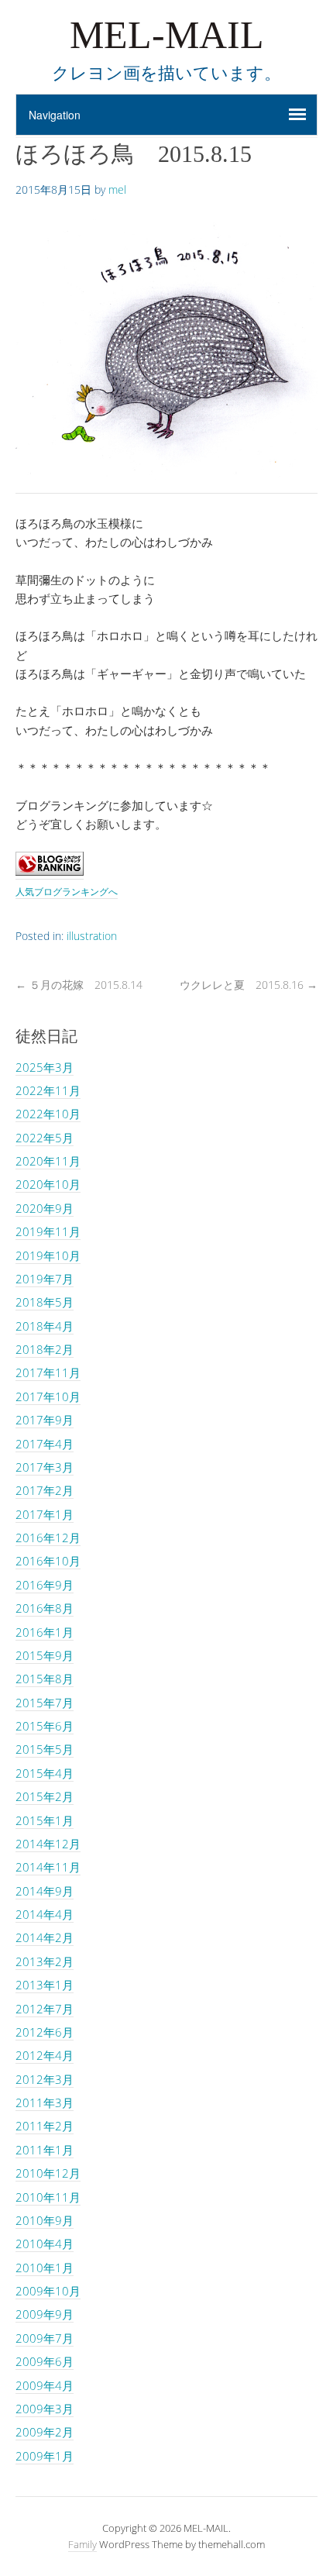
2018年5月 (45, 1302)
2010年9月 (45, 2220)
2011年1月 (45, 2150)
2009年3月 (45, 2409)
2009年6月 (45, 2361)
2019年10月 (48, 1255)
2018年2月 (45, 1349)
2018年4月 (45, 1326)
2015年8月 (45, 1679)
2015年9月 (45, 1655)
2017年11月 (48, 1372)
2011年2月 (45, 2126)
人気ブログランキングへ (67, 892)
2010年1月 (45, 2268)
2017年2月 (45, 1490)
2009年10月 (48, 2291)
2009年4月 (45, 2385)
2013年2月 (45, 1961)
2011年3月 (45, 2102)
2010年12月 (48, 2173)
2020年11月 (48, 1161)
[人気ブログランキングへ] (50, 871)
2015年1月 (45, 1820)
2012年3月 (45, 2079)
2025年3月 (45, 1067)
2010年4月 (45, 2244)
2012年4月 (45, 2055)
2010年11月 (48, 2197)
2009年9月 (45, 2314)
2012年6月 (45, 2032)
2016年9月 (45, 1585)
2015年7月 (45, 1703)
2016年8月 (45, 1608)
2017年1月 (45, 1514)
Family (82, 2544)
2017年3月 (45, 1467)
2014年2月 (45, 1937)
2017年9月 (45, 1420)
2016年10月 (48, 1561)
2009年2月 (45, 2432)
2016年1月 (45, 1632)
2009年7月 (45, 2338)
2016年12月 (48, 1538)
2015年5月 (45, 1749)
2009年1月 (45, 2456)
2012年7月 (45, 2009)
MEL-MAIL (167, 35)
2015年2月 (45, 1796)
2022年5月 (45, 1138)
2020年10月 (48, 1184)
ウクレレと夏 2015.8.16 (249, 985)
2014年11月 (48, 1867)
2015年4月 (45, 1773)
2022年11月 (48, 1090)
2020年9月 (45, 1208)
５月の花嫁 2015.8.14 (79, 985)
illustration (92, 936)
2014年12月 (48, 1844)
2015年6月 (45, 1726)
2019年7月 (45, 1279)
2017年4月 (45, 1444)
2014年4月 (45, 1914)
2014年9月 (45, 1891)
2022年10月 (48, 1114)
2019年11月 (48, 1231)
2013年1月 (45, 1985)
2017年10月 (48, 1396)
